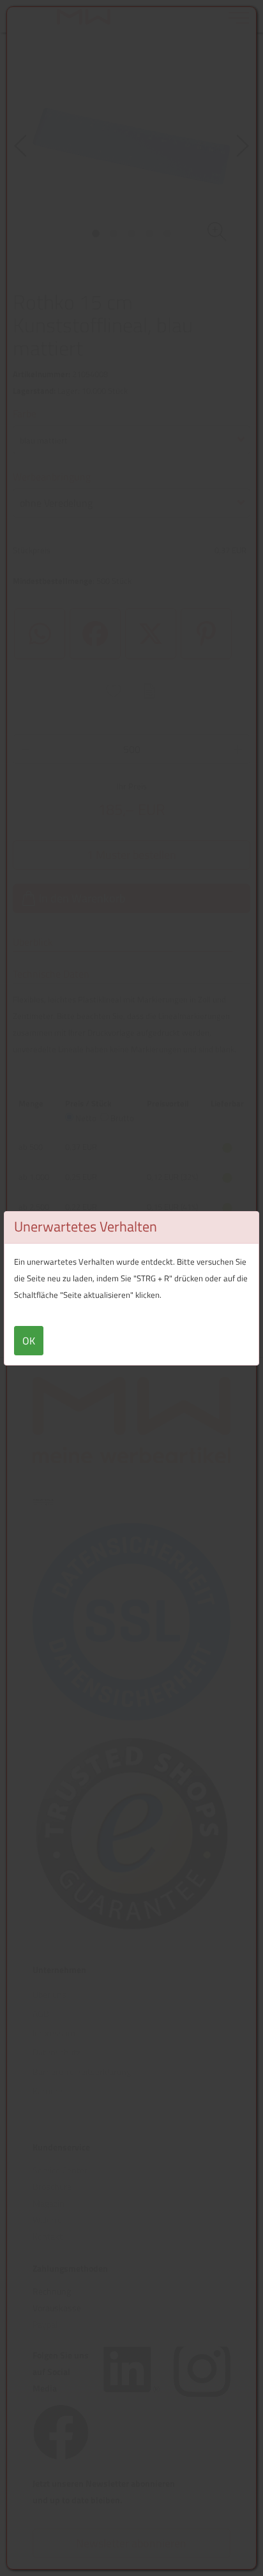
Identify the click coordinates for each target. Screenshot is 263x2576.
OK (29, 1341)
